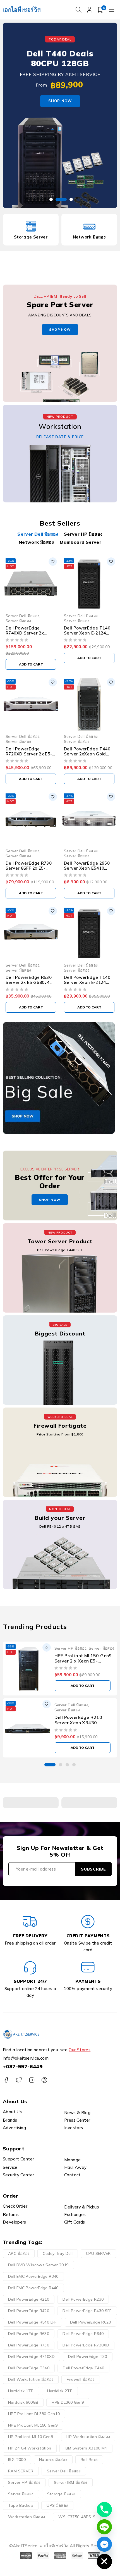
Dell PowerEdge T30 (88, 2356)
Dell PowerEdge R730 (29, 2345)
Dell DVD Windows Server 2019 (38, 2265)
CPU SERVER (98, 2253)
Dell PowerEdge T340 (29, 2368)
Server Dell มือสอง (22, 616)
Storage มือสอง (62, 2494)
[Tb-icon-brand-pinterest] (44, 2080)
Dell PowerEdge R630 (29, 2334)
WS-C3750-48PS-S (77, 2517)
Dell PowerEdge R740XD (31, 2356)
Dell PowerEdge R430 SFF (87, 2311)
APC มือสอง (19, 2253)
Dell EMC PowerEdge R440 (33, 2288)
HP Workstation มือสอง (88, 2437)
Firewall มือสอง (81, 2379)
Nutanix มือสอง (53, 2460)
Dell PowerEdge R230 (83, 2299)
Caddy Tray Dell (58, 2253)
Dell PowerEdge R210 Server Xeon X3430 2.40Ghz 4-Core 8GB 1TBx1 (78, 1725)
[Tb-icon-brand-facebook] (6, 2080)
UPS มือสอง (57, 2505)
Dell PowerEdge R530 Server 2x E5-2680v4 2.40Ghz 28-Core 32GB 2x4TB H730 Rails (29, 985)
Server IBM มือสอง (71, 2482)
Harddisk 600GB (23, 2402)
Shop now (60, 101)
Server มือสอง (18, 621)
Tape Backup (21, 2505)
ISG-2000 (17, 2460)
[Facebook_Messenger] (104, 2544)
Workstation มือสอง (27, 2517)
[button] (50, 1765)
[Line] (104, 2527)
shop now (60, 329)
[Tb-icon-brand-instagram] (32, 2080)
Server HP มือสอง (71, 1648)
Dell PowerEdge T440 (83, 2368)
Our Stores (80, 2050)
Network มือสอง (89, 237)
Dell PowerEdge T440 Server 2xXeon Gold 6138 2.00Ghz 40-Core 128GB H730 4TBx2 (87, 756)
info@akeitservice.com (26, 2058)
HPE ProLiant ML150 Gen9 (33, 2425)
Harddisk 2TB (60, 2391)
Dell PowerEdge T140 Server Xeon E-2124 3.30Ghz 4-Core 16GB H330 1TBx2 (87, 985)
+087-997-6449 (23, 2066)
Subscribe (93, 1869)
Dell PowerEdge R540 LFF (32, 2322)
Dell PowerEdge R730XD (86, 2345)
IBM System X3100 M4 (86, 2448)
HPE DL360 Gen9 (68, 2402)
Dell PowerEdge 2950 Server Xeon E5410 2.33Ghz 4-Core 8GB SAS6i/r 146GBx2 (87, 871)
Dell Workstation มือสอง (31, 2379)
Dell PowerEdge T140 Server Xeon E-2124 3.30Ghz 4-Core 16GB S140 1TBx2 (87, 635)
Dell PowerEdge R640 (83, 2334)
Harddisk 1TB (21, 2391)
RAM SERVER (21, 2471)
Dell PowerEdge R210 (29, 2299)
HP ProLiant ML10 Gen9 (31, 2437)
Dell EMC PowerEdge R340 (33, 2276)
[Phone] (104, 2510)
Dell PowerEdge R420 (29, 2311)
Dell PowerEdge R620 (91, 2322)
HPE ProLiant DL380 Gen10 (34, 2414)
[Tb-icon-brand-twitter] (19, 2080)
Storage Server (31, 237)
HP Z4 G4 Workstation (30, 2448)
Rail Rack (89, 2460)
